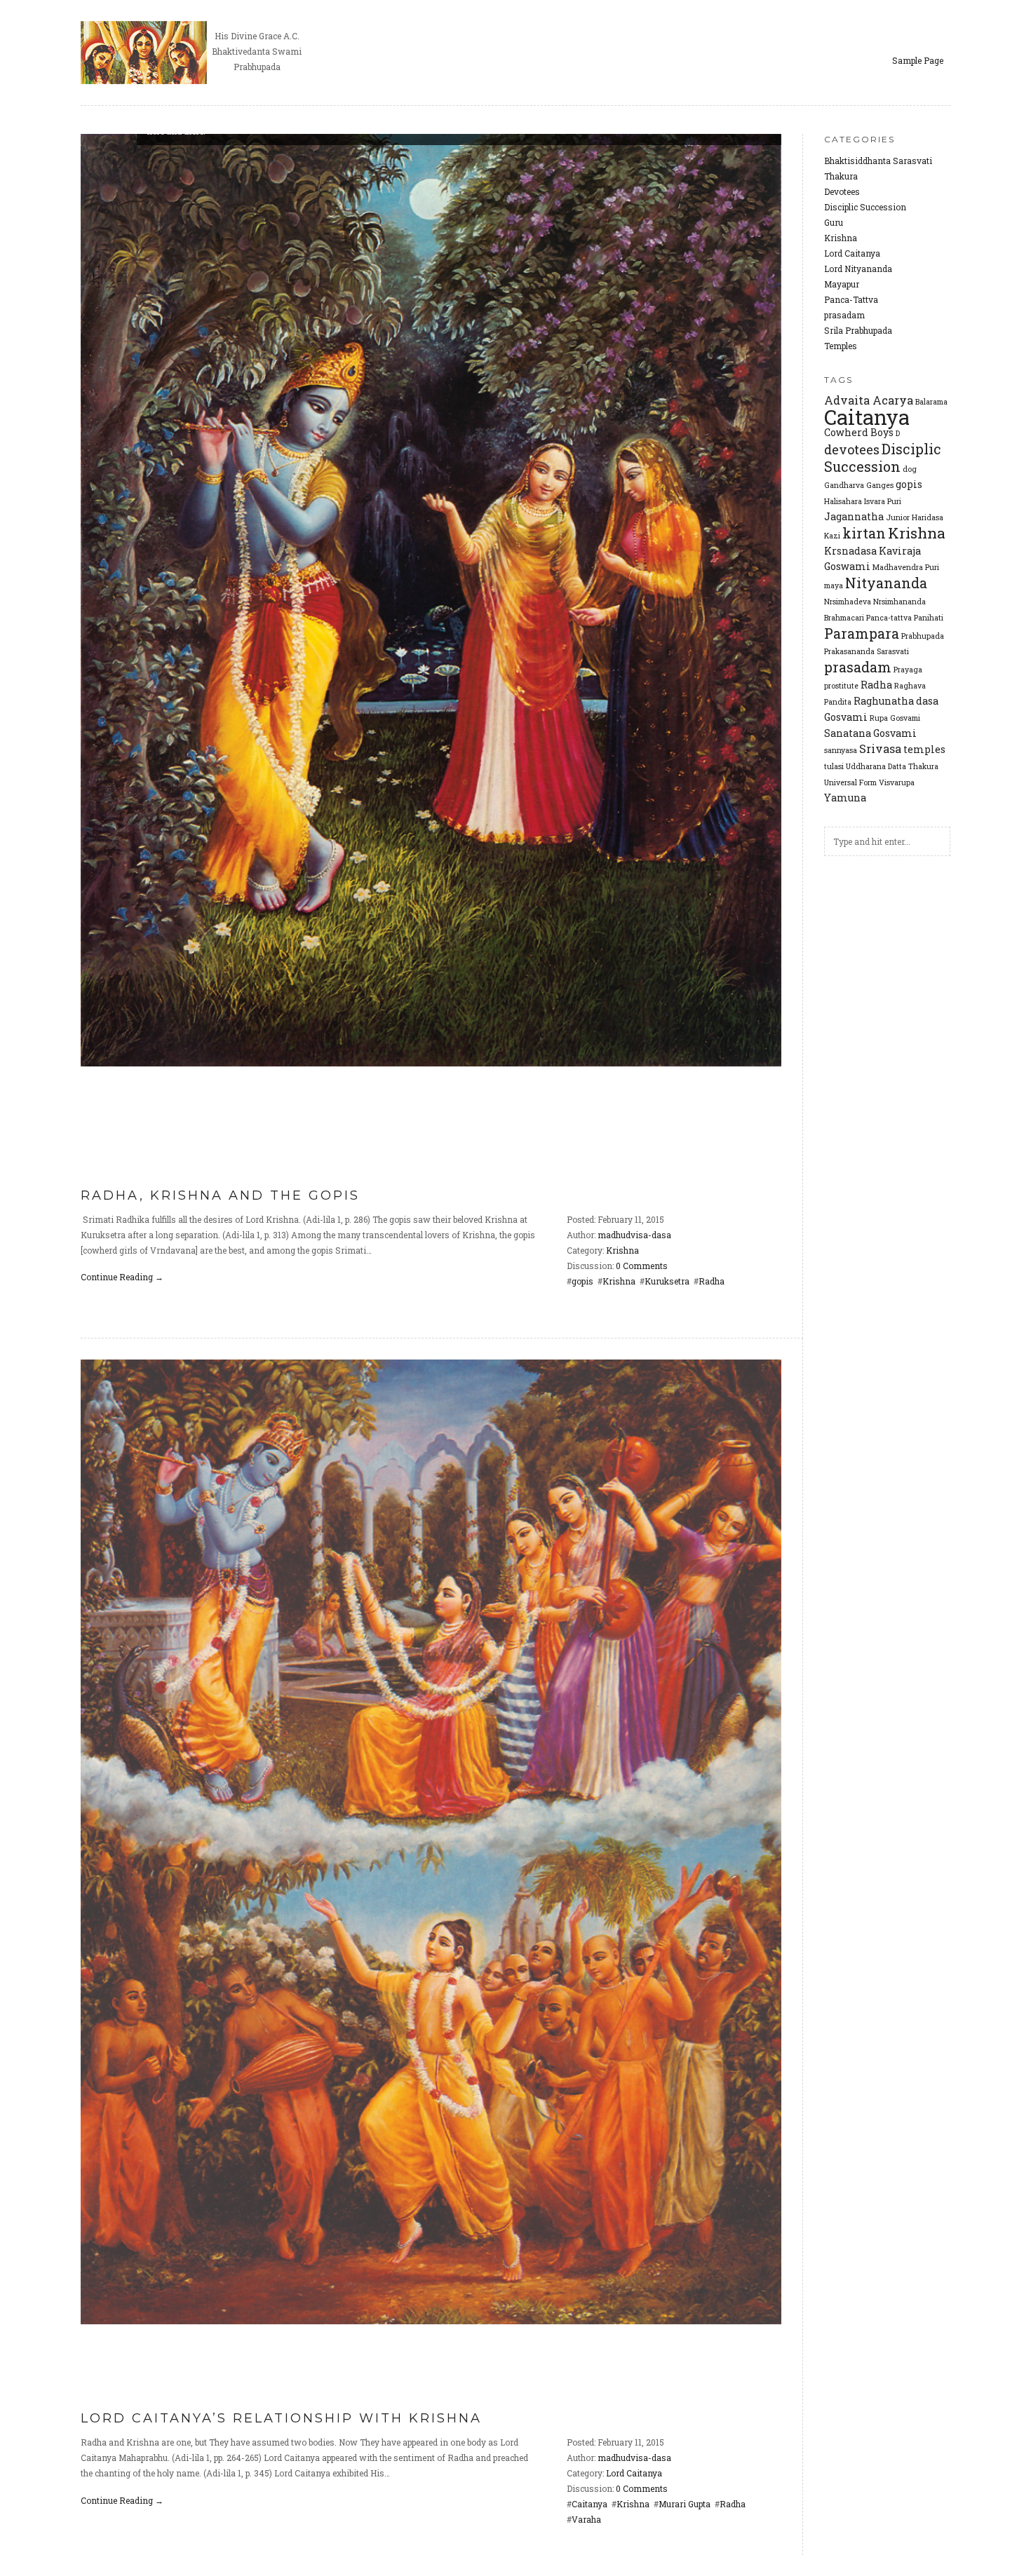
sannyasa (841, 750)
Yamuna (845, 798)
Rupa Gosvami (895, 718)
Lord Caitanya (852, 253)
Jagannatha (854, 516)
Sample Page (918, 60)
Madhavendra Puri (906, 567)
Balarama (931, 402)
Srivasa (880, 748)
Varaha (586, 2519)
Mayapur (842, 284)
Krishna (841, 238)
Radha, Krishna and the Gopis (220, 1195)
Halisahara (843, 501)
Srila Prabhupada (858, 330)
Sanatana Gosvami (870, 733)
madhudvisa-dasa (634, 1235)
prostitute (841, 686)
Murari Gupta (685, 2504)
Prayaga (908, 670)
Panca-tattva (889, 618)
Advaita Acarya (869, 400)
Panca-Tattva (851, 299)
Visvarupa (897, 782)
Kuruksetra (667, 1281)
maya (834, 585)
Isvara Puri (883, 501)
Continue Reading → (122, 1277)
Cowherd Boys (859, 432)
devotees (852, 449)
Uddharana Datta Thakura (892, 766)
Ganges (880, 485)
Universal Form (850, 782)
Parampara (862, 633)
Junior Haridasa (915, 517)
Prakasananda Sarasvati (867, 651)
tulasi (834, 766)
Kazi (832, 536)
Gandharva (844, 485)
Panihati (929, 618)
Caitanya (867, 417)
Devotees (842, 191)
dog (910, 469)
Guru (834, 222)
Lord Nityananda (858, 269)
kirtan (864, 533)
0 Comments (642, 1266)
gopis (909, 484)
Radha (876, 685)
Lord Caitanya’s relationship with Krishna (281, 2418)
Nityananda (886, 583)
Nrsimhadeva (848, 602)
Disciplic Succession (865, 207)
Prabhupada (923, 636)
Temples (841, 346)
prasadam (844, 315)
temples (924, 749)
